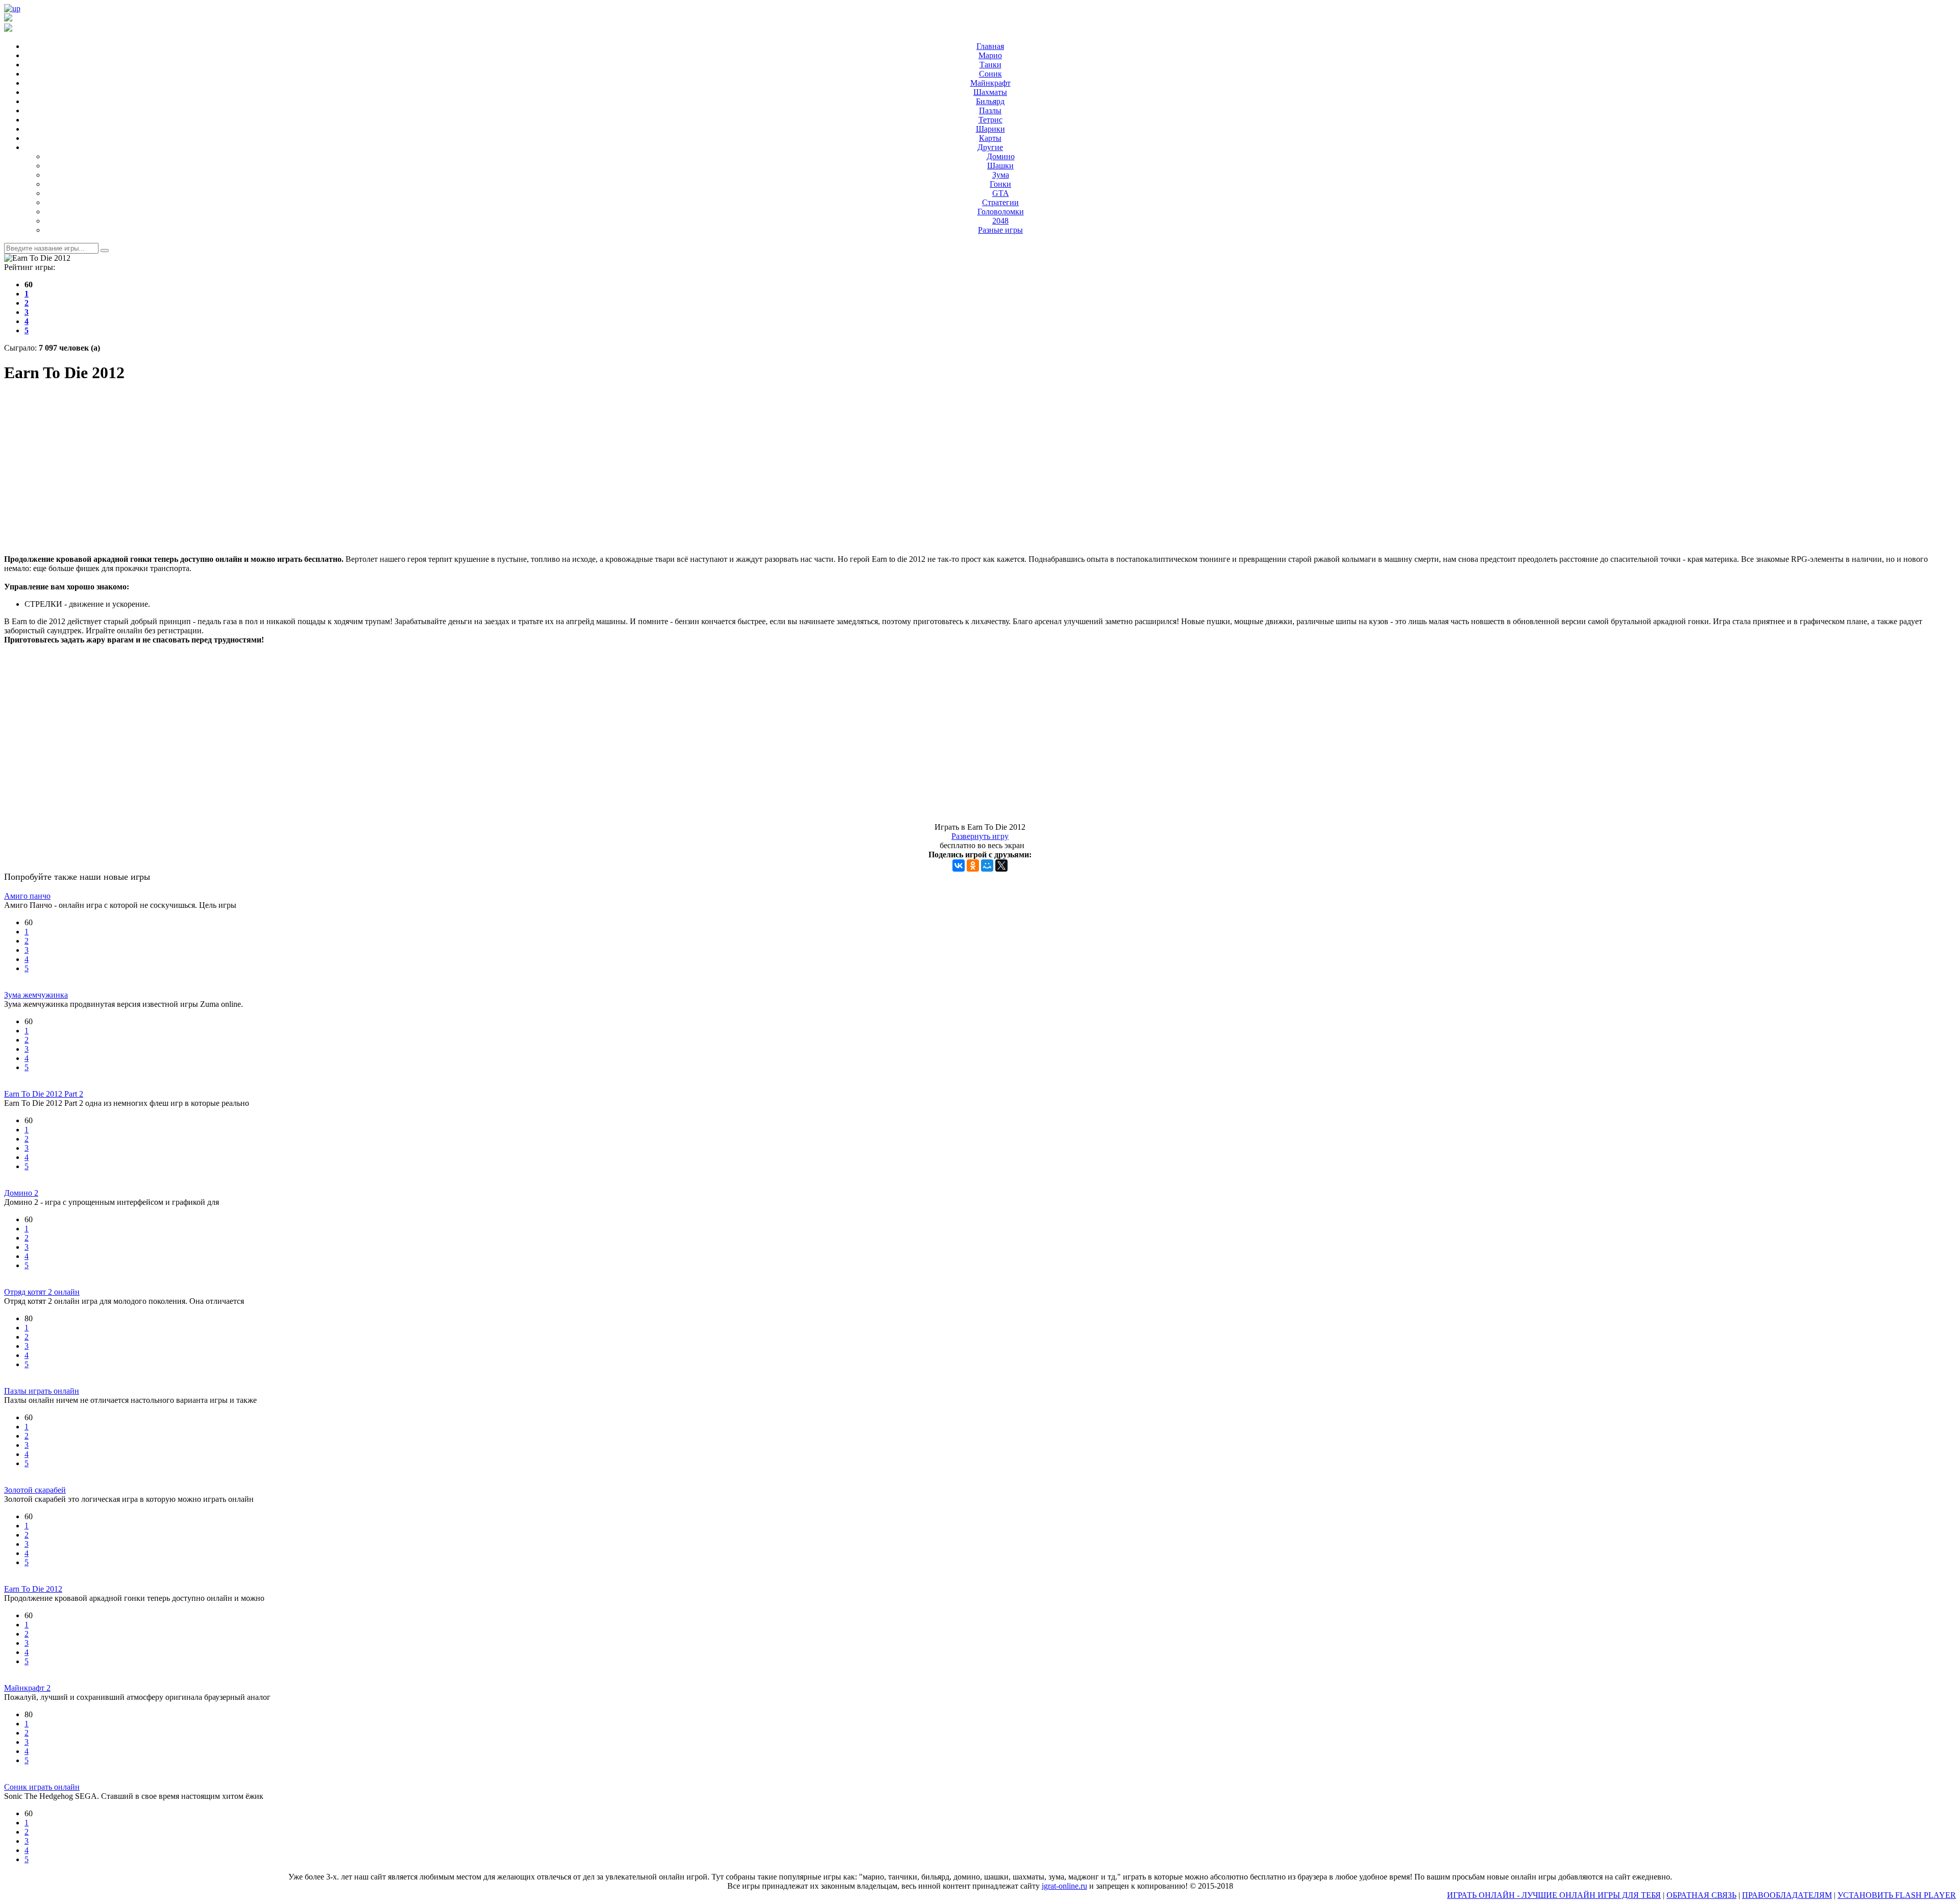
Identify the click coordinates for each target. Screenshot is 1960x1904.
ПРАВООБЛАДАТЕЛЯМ (1787, 1895)
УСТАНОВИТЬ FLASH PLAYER (1897, 1895)
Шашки (1000, 166)
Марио (990, 55)
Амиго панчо (27, 896)
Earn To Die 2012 (33, 1589)
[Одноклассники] (973, 866)
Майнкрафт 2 (27, 1688)
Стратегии (1000, 202)
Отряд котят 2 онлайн (42, 1292)
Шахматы (990, 92)
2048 (1000, 221)
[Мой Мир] (987, 866)
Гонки (1000, 184)
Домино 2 (21, 1193)
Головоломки (1001, 212)
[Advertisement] (980, 465)
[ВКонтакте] (959, 866)
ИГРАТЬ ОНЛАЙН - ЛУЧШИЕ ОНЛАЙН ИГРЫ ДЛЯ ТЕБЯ (1554, 1895)
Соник (990, 74)
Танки (990, 65)
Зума (1001, 175)
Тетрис (990, 120)
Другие (990, 147)
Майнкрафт (990, 83)
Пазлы (990, 110)
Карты (990, 138)
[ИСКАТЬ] (105, 251)
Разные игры (1000, 230)
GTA (1001, 193)
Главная (990, 46)
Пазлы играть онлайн (42, 1391)
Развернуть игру (980, 836)
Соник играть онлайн (42, 1787)
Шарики (990, 129)
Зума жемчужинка (36, 995)
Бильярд (990, 101)
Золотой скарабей (35, 1490)
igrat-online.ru (1064, 1886)
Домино (1001, 156)
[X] (1001, 866)
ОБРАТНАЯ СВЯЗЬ (1701, 1895)
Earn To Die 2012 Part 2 (44, 1094)
